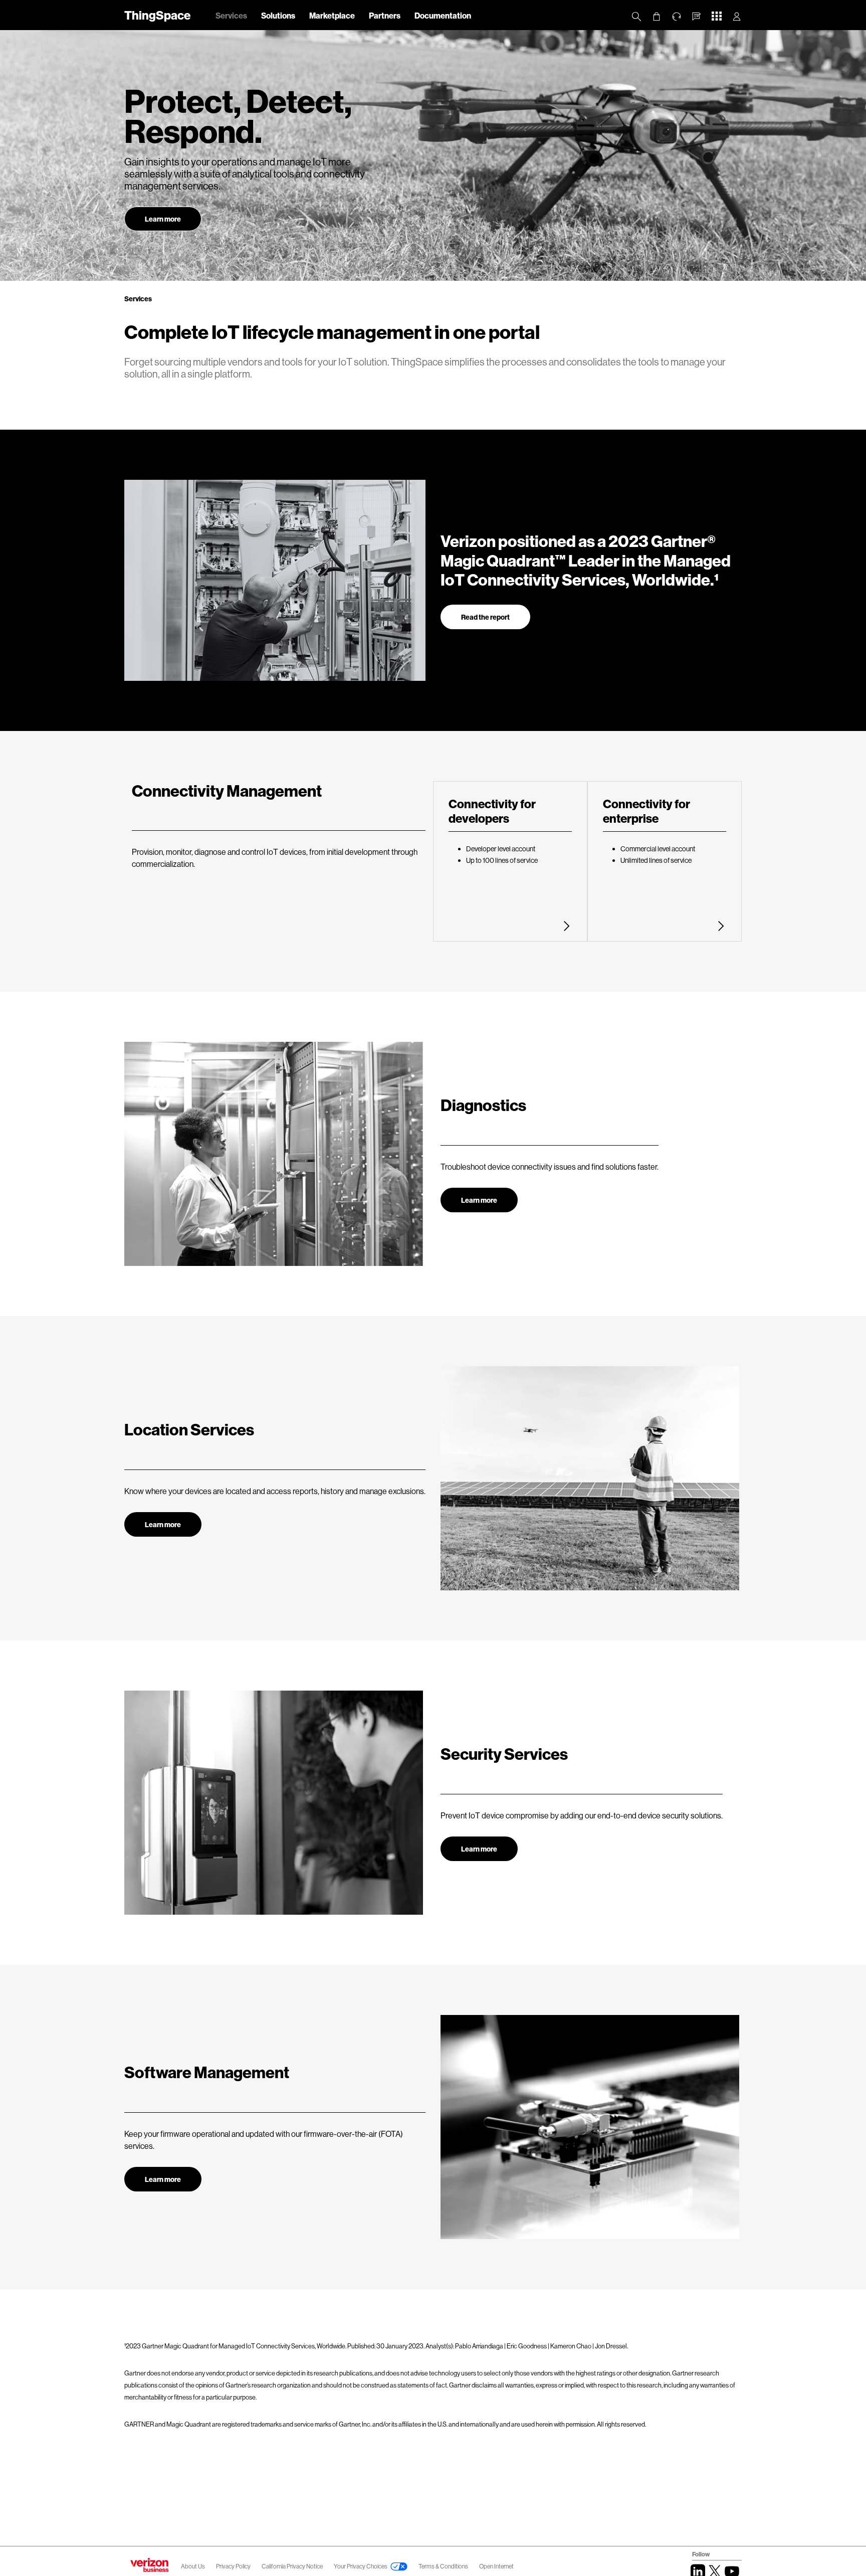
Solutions (278, 15)
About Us (193, 2566)
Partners (385, 15)
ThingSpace (157, 15)
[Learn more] (479, 1191)
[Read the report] (485, 608)
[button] (697, 17)
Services (231, 15)
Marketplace (332, 15)
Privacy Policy (234, 2566)
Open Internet (496, 2566)
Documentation (443, 15)
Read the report (485, 617)
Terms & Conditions (444, 2566)
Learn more (163, 219)
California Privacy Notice (293, 2566)
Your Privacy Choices (361, 2566)
